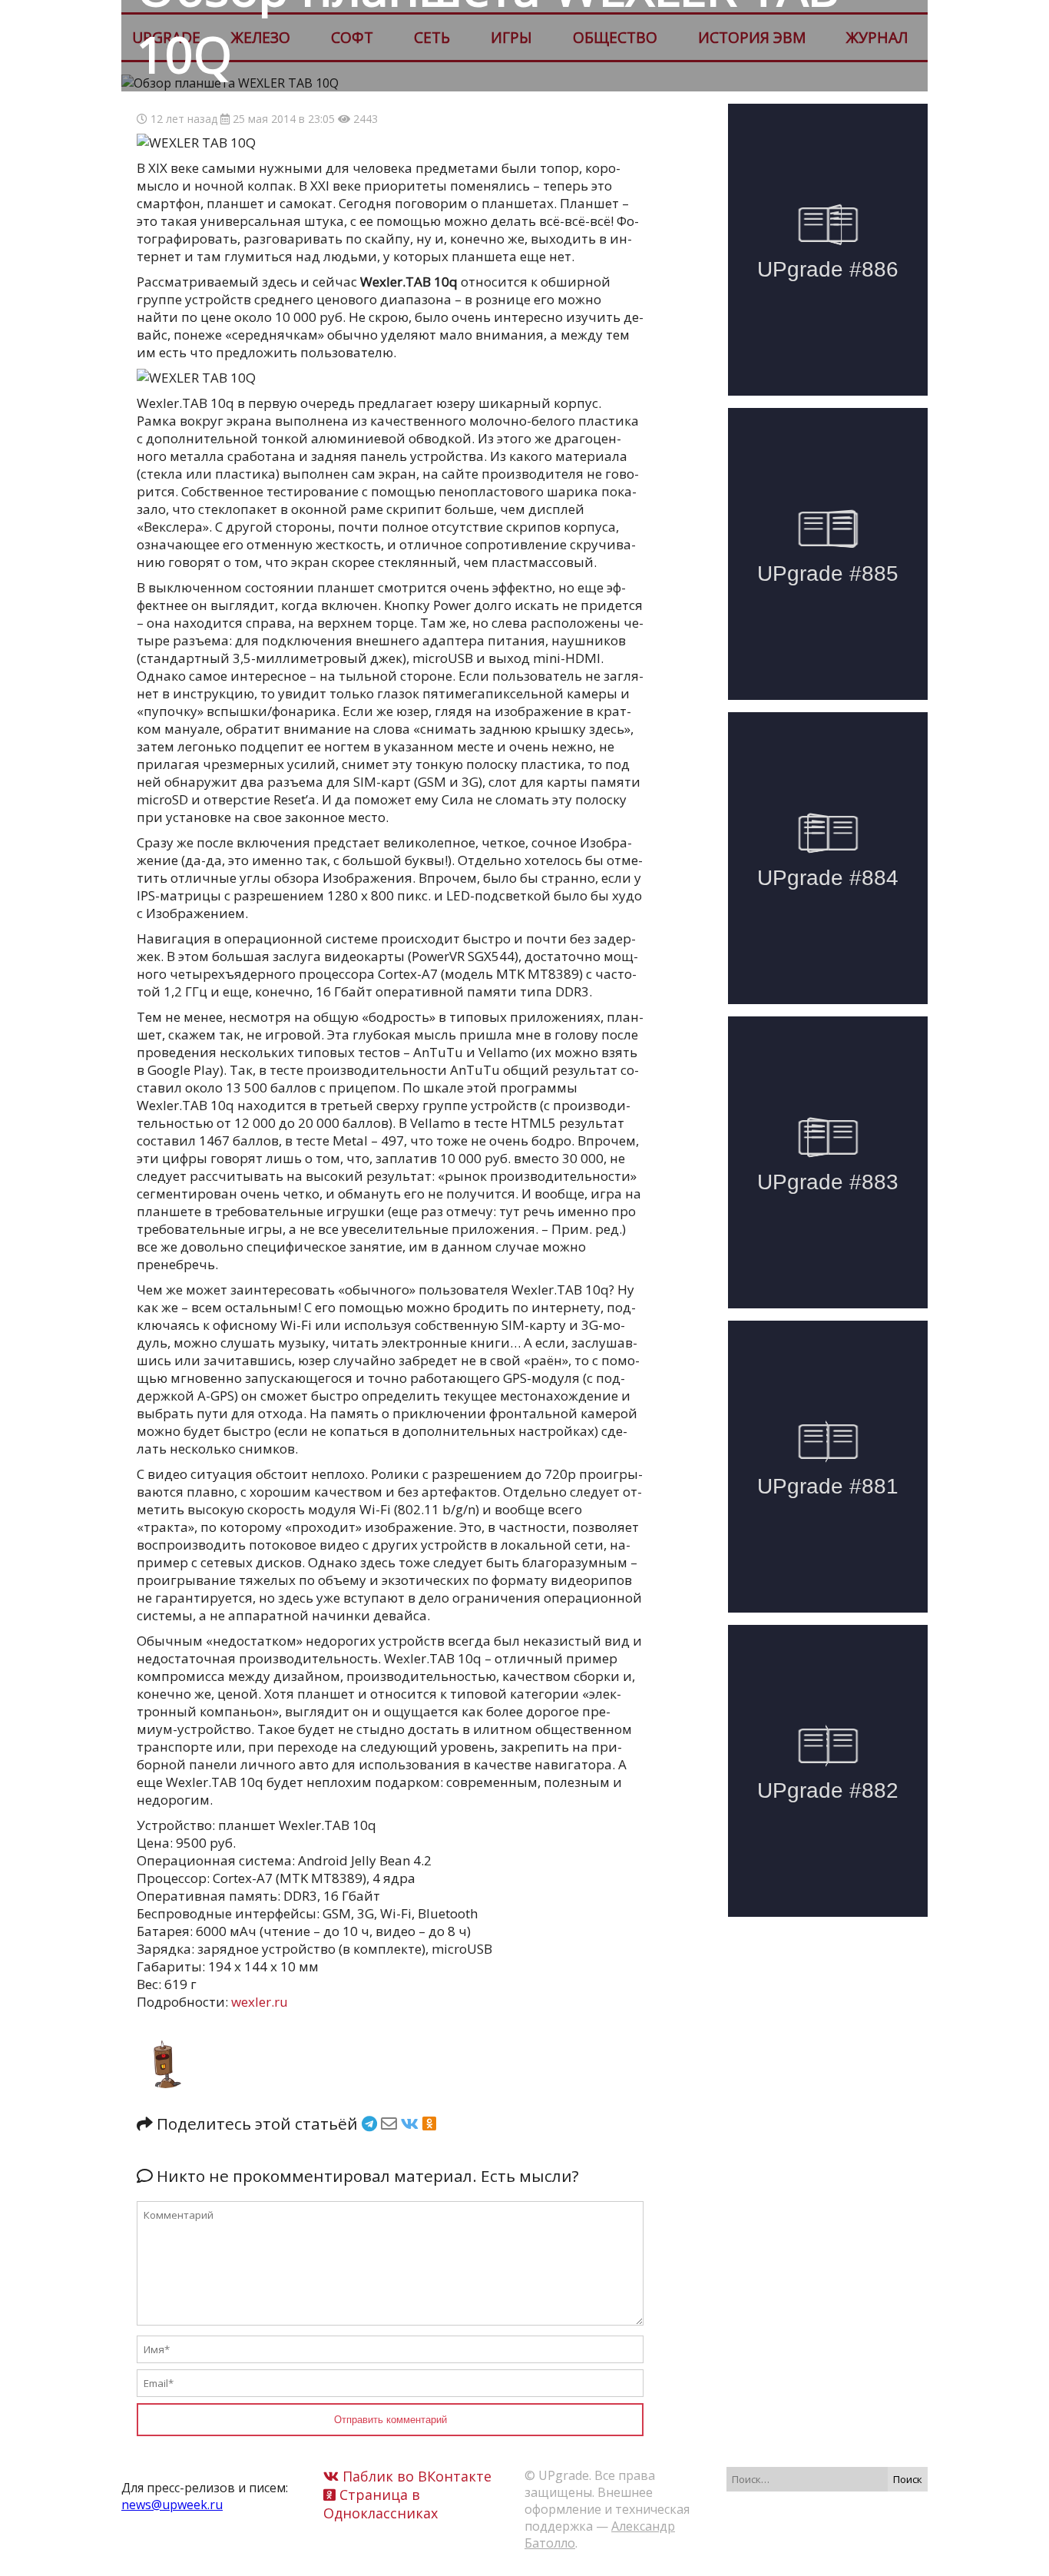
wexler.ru (260, 2002)
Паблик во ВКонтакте (415, 2476)
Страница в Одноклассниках (381, 2504)
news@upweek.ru (172, 2505)
